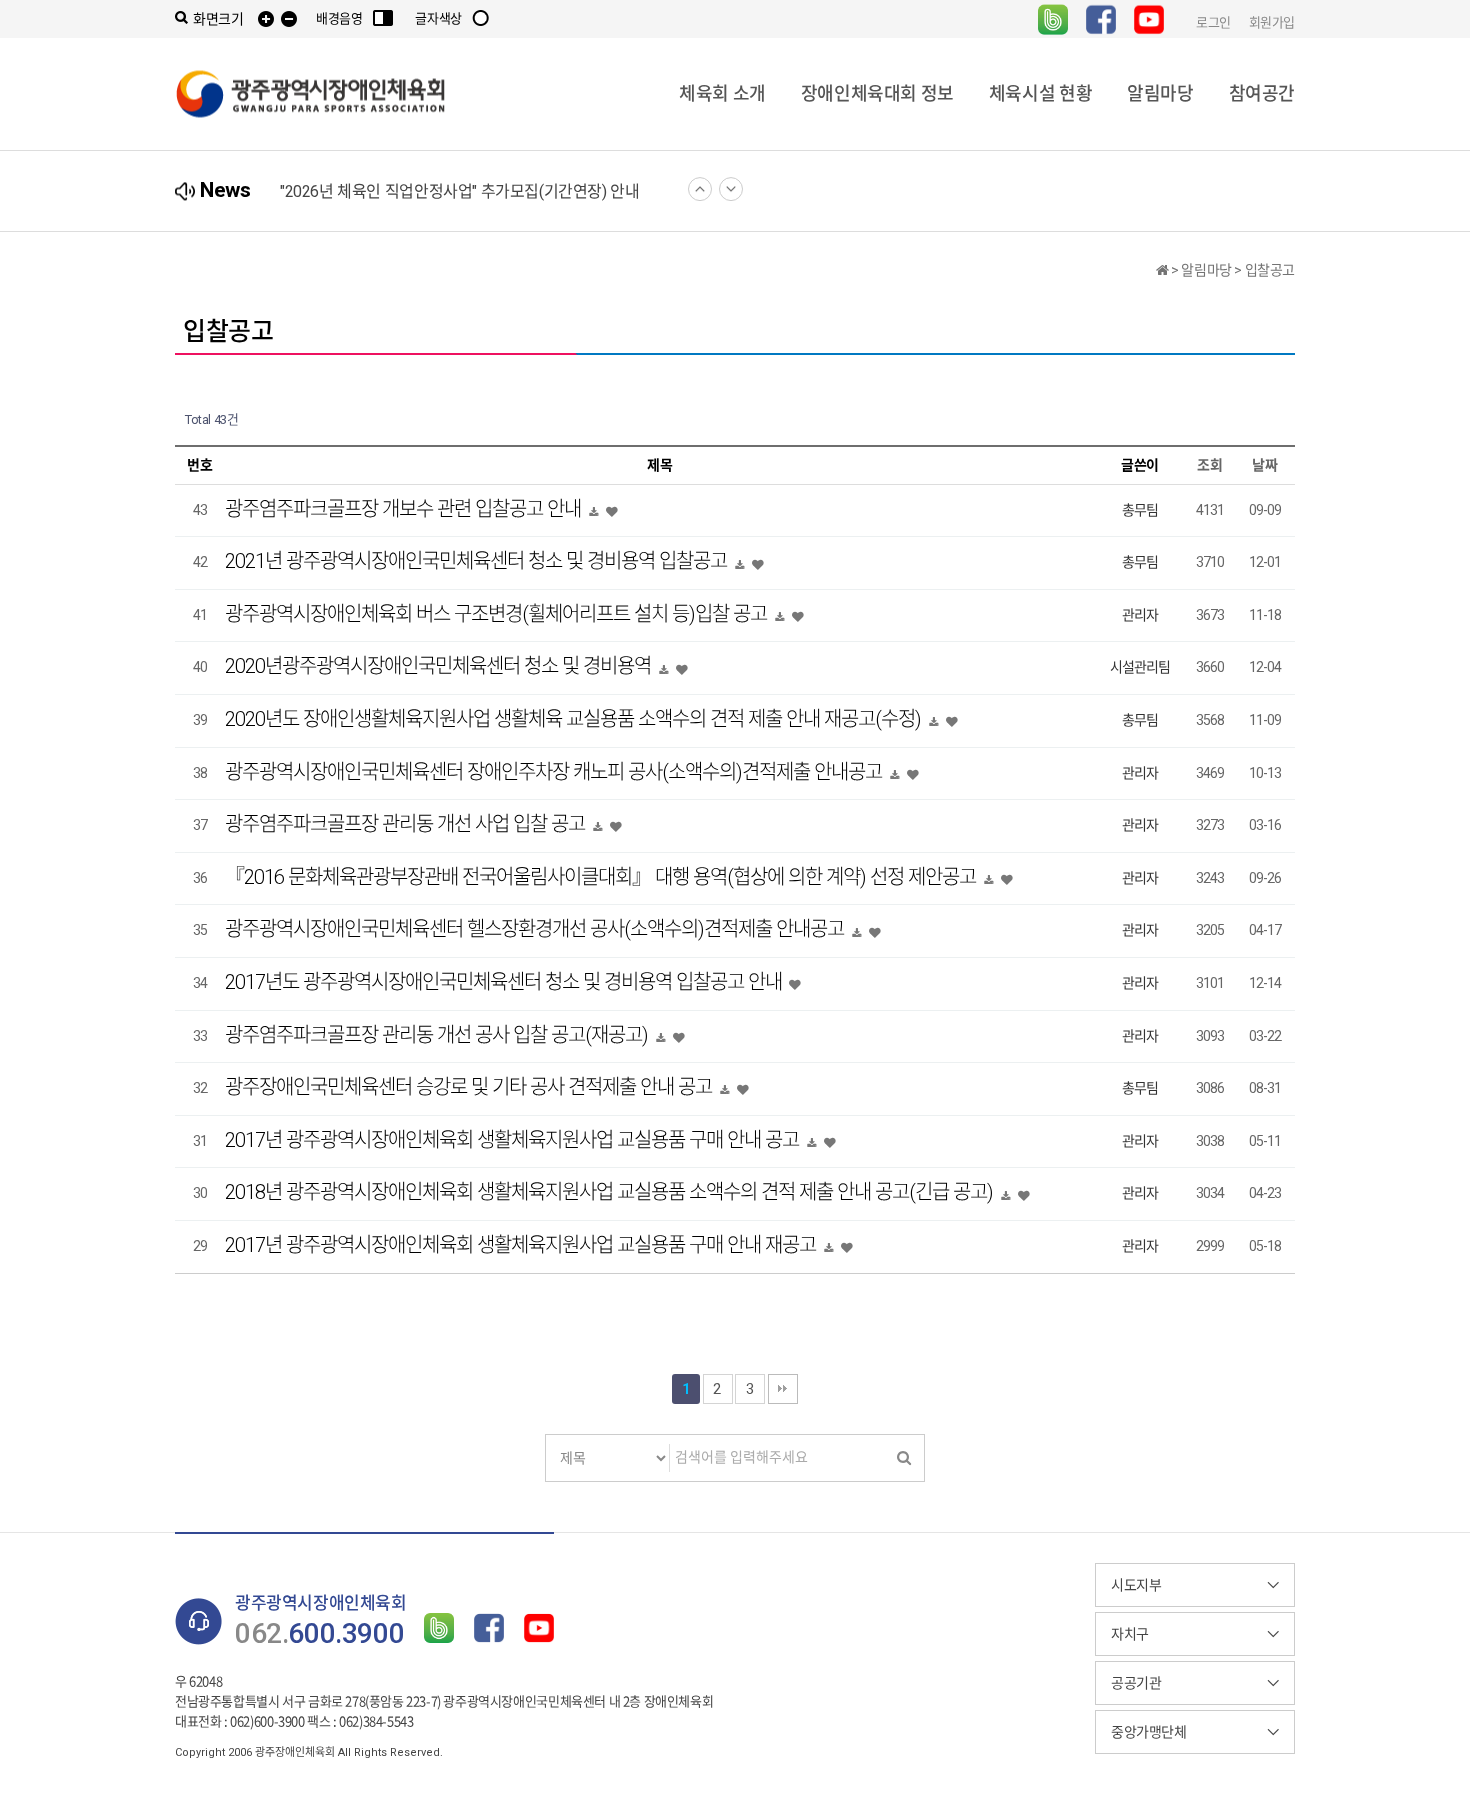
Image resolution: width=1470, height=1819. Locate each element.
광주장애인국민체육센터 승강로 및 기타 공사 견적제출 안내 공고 (470, 1087)
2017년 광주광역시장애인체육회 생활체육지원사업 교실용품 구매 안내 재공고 (522, 1245)
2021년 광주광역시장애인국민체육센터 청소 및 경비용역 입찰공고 (478, 561)
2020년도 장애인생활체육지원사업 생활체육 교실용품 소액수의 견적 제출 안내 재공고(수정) (575, 719)
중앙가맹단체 (1149, 1732)
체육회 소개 (722, 93)
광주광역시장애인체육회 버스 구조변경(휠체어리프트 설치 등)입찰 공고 (498, 614)
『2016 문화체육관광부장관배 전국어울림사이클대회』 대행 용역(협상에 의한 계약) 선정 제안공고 (602, 877)
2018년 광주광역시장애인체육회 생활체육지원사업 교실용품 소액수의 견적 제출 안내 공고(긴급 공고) (611, 1192)
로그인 (1213, 21)
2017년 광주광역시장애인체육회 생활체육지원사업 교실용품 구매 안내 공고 (514, 1140)
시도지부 (1136, 1585)
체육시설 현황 (1040, 93)
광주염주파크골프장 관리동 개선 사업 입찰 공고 (407, 824)
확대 (266, 19)
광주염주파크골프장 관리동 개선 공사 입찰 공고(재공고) (438, 1035)
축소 (289, 19)
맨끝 (783, 1389)
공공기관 (1136, 1683)
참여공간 (1262, 93)
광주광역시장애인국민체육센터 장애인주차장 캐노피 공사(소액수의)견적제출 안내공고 (555, 772)
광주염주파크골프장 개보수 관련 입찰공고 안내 (405, 509)
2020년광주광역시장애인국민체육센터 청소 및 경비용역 (440, 666)
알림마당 (1160, 93)
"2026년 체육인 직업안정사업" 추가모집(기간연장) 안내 (459, 191)
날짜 (1264, 465)
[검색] (904, 1458)
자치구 (1130, 1634)
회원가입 (1272, 21)
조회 (1209, 465)
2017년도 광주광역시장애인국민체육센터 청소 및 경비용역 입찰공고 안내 (505, 982)
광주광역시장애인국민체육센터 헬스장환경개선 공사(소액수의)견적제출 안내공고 (536, 929)
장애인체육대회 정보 (877, 93)
